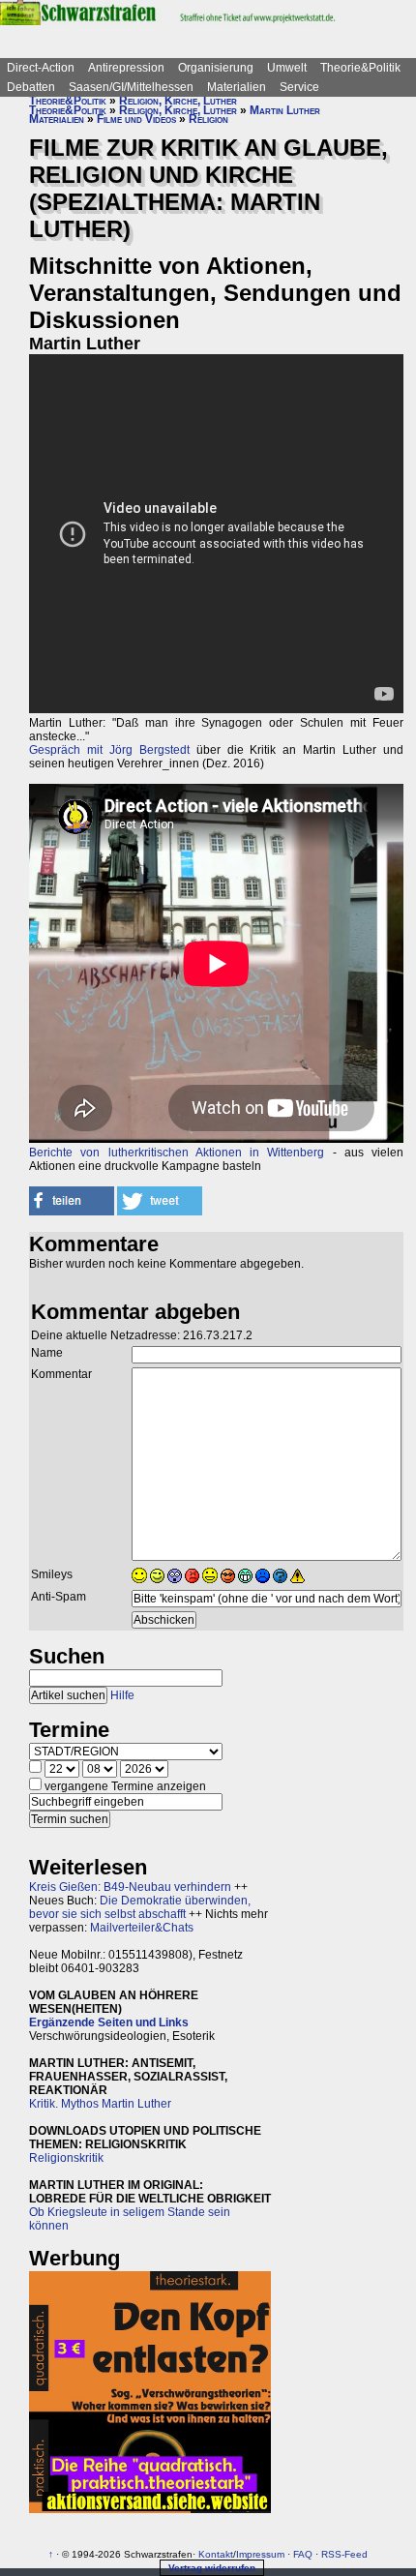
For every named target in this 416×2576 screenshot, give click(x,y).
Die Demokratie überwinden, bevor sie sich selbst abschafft (140, 1907)
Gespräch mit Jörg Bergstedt (109, 750)
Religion (208, 119)
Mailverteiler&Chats (142, 1928)
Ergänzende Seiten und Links (109, 2022)
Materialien (237, 87)
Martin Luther (285, 110)
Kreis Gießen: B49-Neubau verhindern (130, 1887)
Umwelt (287, 68)
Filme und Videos (136, 119)
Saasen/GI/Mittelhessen (131, 87)
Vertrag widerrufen (212, 2568)
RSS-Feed (344, 2554)
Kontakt (216, 2554)
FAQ (303, 2554)
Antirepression (126, 68)
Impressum (260, 2554)
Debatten (31, 87)
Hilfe (122, 1695)
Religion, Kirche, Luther (178, 101)
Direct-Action (41, 68)
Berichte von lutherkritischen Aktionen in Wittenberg (177, 1153)
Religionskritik (66, 2158)
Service (299, 87)
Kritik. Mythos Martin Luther (100, 2104)
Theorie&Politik (360, 68)
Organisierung (216, 68)
